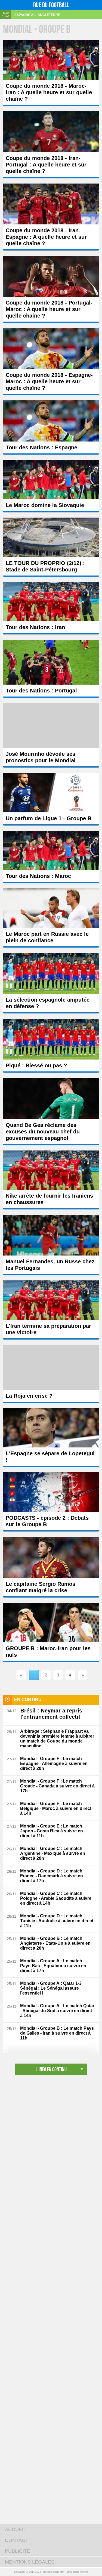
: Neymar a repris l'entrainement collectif (51, 1714)
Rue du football (51, 5)
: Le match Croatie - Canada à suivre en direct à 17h (57, 1786)
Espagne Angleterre (37, 15)
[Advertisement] (51, 2137)
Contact (17, 2540)
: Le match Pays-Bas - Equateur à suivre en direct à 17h (53, 1966)
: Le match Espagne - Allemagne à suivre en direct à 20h (54, 1763)
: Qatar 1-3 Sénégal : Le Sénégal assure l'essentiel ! (51, 1988)
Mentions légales (30, 2562)
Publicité (18, 2551)
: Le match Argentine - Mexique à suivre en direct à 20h (53, 1853)
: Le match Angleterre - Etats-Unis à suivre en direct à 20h (55, 1943)
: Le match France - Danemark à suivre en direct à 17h (52, 1876)
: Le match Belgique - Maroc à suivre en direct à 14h (56, 1808)
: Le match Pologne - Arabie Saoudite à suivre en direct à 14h (56, 1898)
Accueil (16, 2529)
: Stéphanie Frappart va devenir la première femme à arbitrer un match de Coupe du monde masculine (57, 1739)
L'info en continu (51, 2069)
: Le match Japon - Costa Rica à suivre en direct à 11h (52, 1831)
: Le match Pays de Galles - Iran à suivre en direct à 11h (57, 2033)
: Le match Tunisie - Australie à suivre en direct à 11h (57, 1921)
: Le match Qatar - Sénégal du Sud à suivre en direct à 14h (57, 2011)
